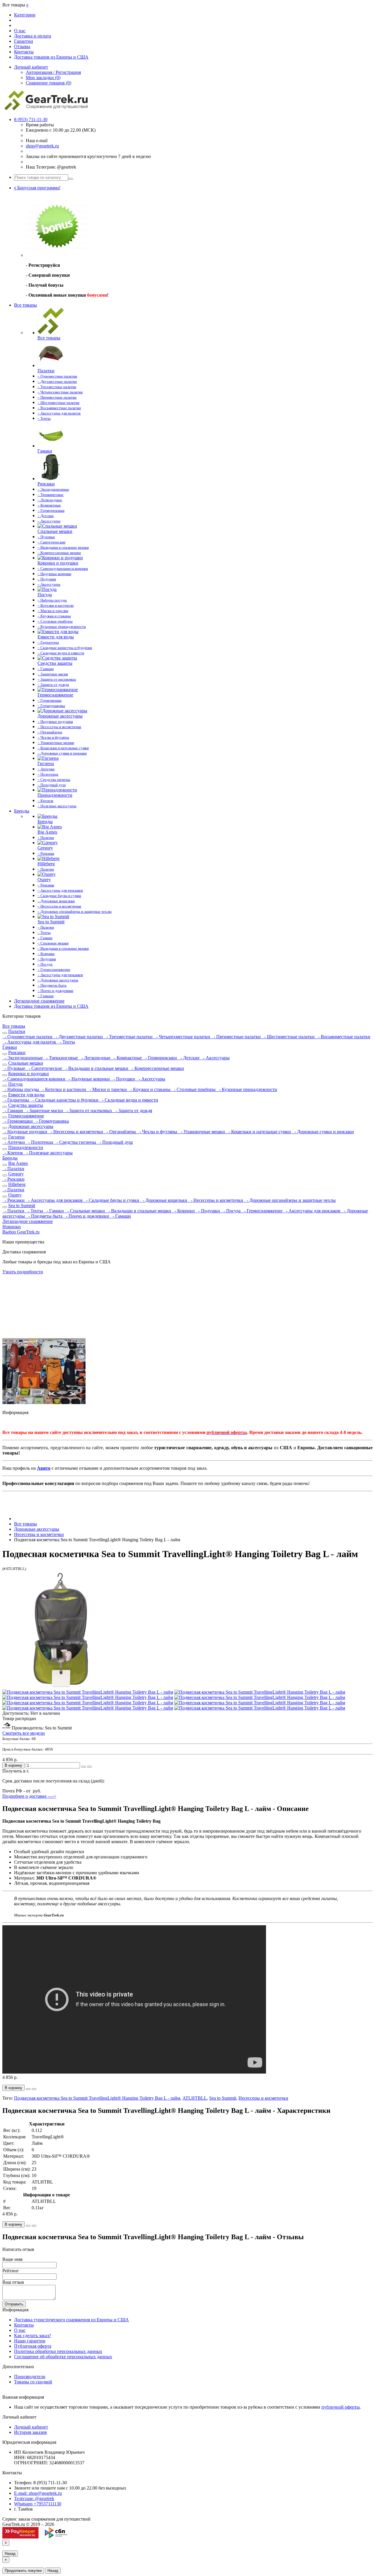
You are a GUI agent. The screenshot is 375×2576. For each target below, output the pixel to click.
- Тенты (66, 1042)
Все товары (25, 305)
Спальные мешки (26, 1063)
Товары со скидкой (33, 2382)
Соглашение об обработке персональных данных (63, 2357)
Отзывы (22, 46)
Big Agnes (18, 1163)
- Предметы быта (45, 1216)
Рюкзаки (17, 1052)
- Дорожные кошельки (164, 1200)
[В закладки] (83, 1767)
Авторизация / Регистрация (53, 72)
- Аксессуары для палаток (30, 1042)
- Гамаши (13, 1111)
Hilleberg (17, 1184)
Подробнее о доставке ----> (29, 1796)
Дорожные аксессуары (31, 1126)
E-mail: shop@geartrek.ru (38, 2493)
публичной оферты (341, 2407)
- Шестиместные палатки (289, 1037)
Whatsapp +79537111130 (38, 2504)
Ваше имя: (13, 2259)
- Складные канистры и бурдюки (65, 1100)
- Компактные (127, 1058)
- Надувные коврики (89, 1079)
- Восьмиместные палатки (343, 1037)
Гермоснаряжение (26, 1116)
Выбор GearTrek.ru (21, 1232)
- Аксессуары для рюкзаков (55, 1200)
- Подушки (124, 1079)
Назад (10, 2554)
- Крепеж (13, 1153)
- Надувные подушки (25, 1132)
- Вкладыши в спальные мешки (96, 1068)
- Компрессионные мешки (157, 1068)
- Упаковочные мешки (202, 1132)
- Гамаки (55, 1211)
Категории (25, 15)
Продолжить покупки (23, 2571)
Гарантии (24, 41)
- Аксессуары (215, 1058)
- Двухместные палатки (79, 1037)
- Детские (189, 1058)
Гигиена (16, 1137)
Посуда (15, 1084)
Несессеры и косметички (263, 2098)
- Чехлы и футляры (158, 1132)
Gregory (16, 1174)
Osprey (15, 1195)
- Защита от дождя (133, 1111)
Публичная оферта (33, 2346)
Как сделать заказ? (33, 2335)
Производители (30, 2377)
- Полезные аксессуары (48, 1153)
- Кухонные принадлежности (247, 1089)
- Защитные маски (44, 1111)
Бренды (22, 811)
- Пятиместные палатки (237, 1037)
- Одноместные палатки (28, 1037)
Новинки (12, 1227)
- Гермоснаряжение (263, 1211)
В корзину (13, 1765)
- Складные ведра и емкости (129, 1100)
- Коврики (184, 1211)
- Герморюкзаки (161, 1058)
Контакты (24, 52)
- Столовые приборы (194, 1089)
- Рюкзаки (13, 1179)
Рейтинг (11, 2271)
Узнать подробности (23, 1272)
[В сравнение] (89, 1767)
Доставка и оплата (33, 36)
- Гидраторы (16, 1100)
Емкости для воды (26, 1095)
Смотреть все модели (24, 1733)
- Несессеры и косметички (76, 1132)
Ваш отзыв (13, 2282)
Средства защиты (26, 1105)
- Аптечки (14, 1142)
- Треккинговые (62, 1058)
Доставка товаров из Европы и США (51, 57)
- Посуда (231, 1211)
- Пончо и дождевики (87, 1216)
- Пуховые (14, 1068)
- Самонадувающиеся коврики (34, 1079)
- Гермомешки (18, 1121)
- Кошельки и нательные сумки (259, 1132)
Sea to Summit (22, 1205)
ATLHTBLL (195, 2098)
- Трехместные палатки (129, 1037)
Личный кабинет (31, 2427)
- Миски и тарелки (108, 1089)
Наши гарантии (30, 2341)
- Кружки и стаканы (150, 1089)
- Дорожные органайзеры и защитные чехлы (290, 1200)
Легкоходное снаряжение (39, 1001)
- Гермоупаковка (51, 1121)
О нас (20, 31)
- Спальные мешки (86, 1211)
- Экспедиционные (23, 1058)
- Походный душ (115, 1142)
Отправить (14, 2304)
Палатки (17, 1031)
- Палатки (13, 1169)
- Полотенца (40, 1142)
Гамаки (10, 1047)
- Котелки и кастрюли (64, 1089)
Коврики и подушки (29, 1074)
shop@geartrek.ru (42, 146)
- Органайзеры (121, 1132)
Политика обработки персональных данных (58, 2351)
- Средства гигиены (76, 1142)
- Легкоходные (95, 1058)
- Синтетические (45, 1068)
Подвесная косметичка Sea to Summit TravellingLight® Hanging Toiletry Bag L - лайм (97, 2098)
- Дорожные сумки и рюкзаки (323, 1132)
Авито (44, 1468)
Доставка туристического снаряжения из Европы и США (71, 2320)
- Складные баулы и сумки (112, 1200)
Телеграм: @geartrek (34, 2498)
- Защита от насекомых (89, 1111)
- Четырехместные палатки (183, 1037)
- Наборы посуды (21, 1089)
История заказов (30, 2432)
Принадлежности (26, 1147)
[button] (37, 188)
